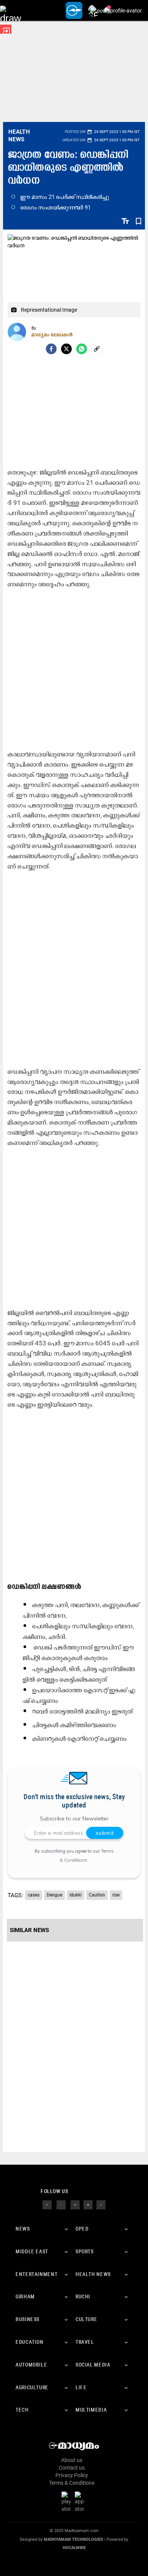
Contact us (72, 2468)
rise (116, 1895)
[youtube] (88, 2204)
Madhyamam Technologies (73, 2539)
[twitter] (61, 2204)
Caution (97, 1895)
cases (34, 1895)
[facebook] (51, 349)
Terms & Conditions (72, 2483)
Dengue (54, 1895)
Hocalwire (74, 2548)
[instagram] (75, 2204)
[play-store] (68, 2502)
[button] (10, 10)
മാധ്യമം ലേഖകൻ (52, 334)
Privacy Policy (72, 2475)
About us (72, 2460)
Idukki (76, 1895)
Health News (19, 136)
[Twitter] (66, 349)
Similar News (29, 1930)
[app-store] (81, 2502)
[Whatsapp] (82, 349)
